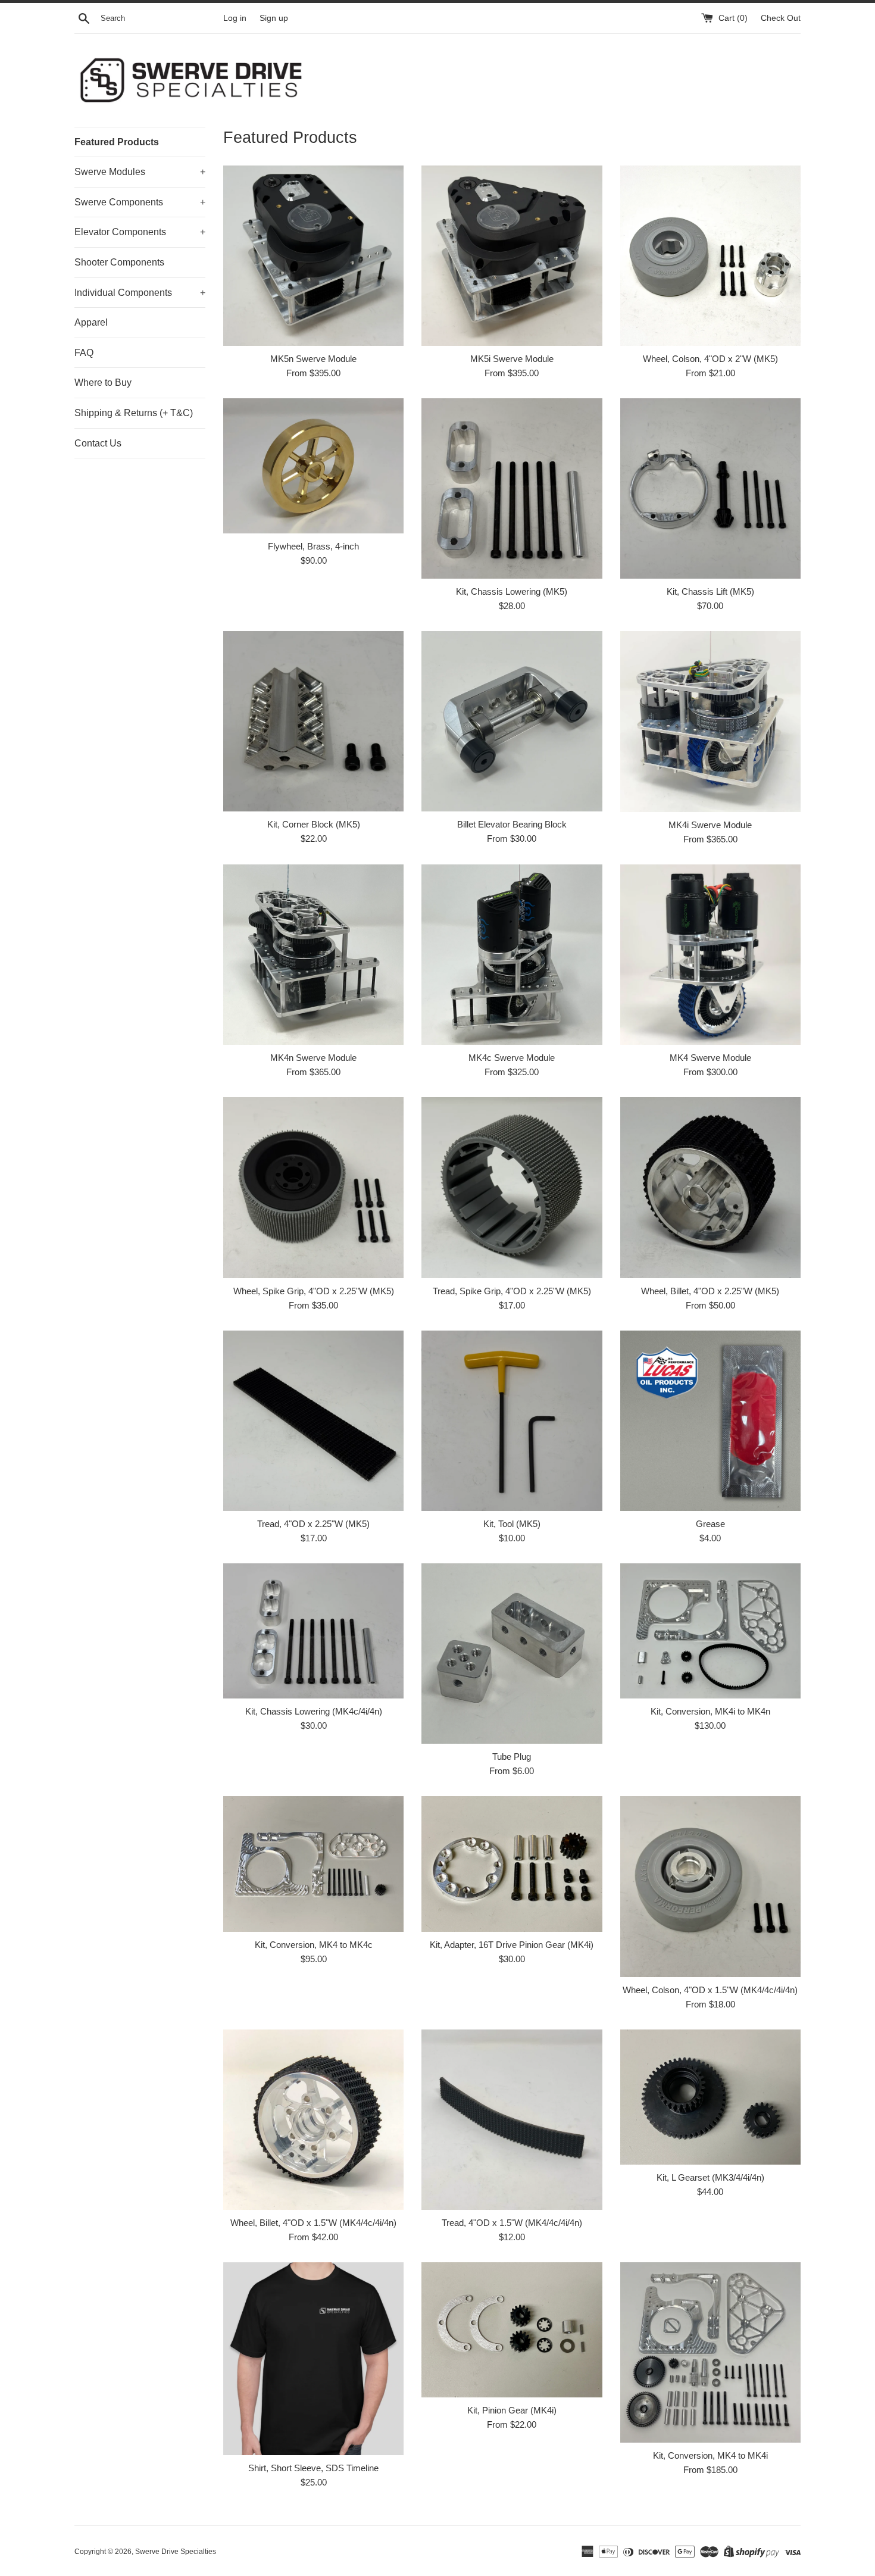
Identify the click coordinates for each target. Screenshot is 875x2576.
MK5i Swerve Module (512, 359)
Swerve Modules (140, 172)
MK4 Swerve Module (710, 1058)
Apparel (91, 322)
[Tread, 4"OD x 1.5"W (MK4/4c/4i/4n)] (512, 2120)
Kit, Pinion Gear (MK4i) (512, 2410)
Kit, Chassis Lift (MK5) (710, 591)
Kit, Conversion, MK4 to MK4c (314, 1945)
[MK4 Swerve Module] (710, 955)
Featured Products (117, 142)
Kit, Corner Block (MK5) (314, 824)
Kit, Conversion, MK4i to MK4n (710, 1711)
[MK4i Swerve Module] (710, 722)
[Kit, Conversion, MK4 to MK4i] (710, 2352)
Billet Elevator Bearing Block (512, 824)
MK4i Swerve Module (710, 825)
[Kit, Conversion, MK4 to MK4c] (313, 1864)
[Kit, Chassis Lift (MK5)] (710, 488)
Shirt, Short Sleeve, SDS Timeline (313, 2468)
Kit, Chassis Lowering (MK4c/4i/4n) (314, 1711)
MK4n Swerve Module (313, 1058)
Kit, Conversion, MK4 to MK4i (710, 2455)
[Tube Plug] (512, 1654)
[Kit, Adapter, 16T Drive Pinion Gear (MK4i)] (512, 1864)
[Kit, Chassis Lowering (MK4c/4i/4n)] (313, 1631)
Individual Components (140, 293)
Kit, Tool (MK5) (512, 1524)
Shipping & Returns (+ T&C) (134, 413)
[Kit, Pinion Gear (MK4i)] (512, 2330)
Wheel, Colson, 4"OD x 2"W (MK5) (710, 359)
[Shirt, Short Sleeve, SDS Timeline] (313, 2359)
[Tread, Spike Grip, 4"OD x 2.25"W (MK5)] (512, 1187)
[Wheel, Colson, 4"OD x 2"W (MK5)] (710, 256)
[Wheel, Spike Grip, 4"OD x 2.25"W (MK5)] (313, 1187)
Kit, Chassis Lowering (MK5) (512, 591)
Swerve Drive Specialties (176, 2552)
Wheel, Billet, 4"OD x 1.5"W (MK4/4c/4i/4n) (313, 2223)
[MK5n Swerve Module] (313, 256)
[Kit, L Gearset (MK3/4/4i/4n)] (710, 2097)
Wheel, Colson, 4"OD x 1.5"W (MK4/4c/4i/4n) (710, 1990)
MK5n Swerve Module (313, 359)
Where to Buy (103, 383)
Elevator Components (140, 232)
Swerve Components (140, 202)
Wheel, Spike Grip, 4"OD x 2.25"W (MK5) (314, 1291)
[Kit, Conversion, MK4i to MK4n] (710, 1631)
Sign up (274, 18)
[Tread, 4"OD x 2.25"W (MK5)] (313, 1421)
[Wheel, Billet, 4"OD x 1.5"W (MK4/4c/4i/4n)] (313, 2120)
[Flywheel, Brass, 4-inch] (313, 466)
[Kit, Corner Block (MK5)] (313, 721)
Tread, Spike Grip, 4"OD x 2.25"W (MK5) (512, 1291)
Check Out (781, 18)
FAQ (84, 353)
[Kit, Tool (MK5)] (512, 1421)
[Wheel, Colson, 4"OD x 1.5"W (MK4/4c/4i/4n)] (710, 1886)
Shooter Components (119, 262)
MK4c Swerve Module (512, 1058)
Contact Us (98, 443)
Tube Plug (512, 1757)
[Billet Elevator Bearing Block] (512, 721)
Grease (710, 1524)
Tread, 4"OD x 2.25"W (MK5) (313, 1524)
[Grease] (710, 1421)
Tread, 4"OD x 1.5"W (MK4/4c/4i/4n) (512, 2223)
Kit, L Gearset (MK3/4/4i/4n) (710, 2177)
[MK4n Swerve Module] (313, 955)
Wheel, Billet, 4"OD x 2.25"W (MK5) (710, 1291)
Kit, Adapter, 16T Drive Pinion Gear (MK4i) (512, 1945)
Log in (235, 18)
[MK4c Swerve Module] (512, 955)
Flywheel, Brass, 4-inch (313, 546)
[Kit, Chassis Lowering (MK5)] (512, 488)
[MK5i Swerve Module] (512, 256)
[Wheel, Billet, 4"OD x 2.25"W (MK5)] (710, 1187)
